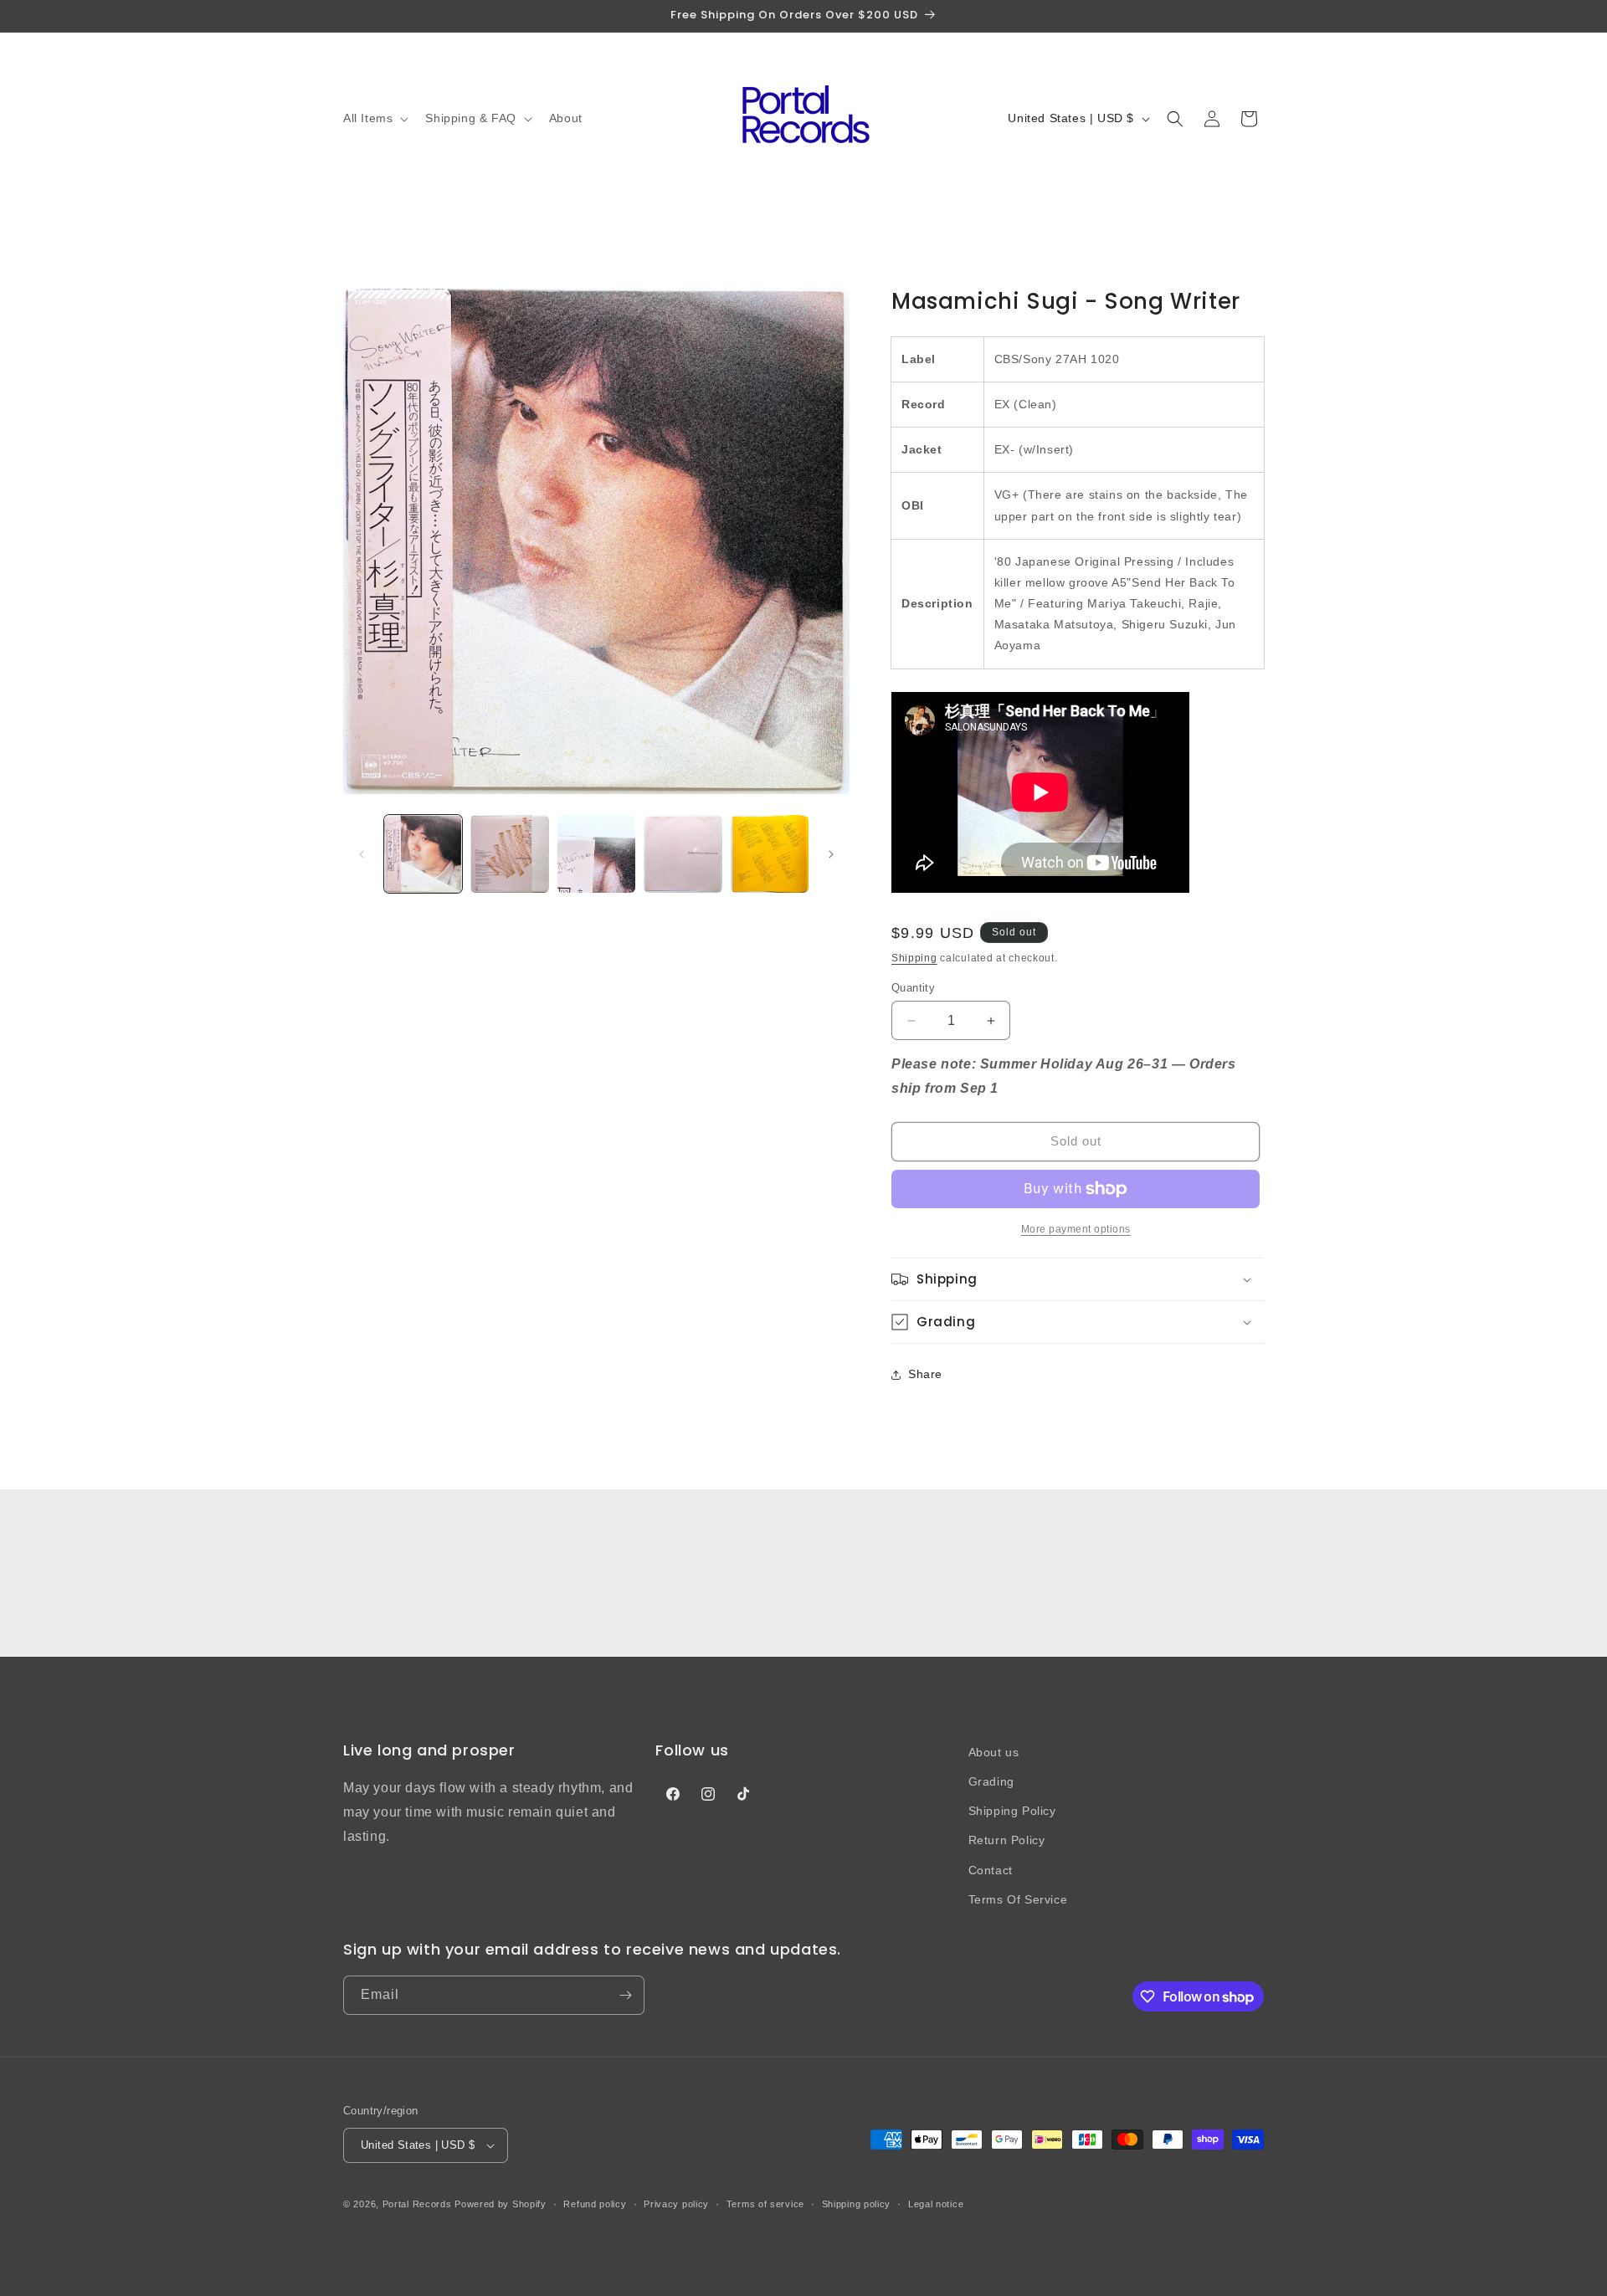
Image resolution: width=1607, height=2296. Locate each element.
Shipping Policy (1012, 1811)
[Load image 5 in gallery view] (770, 854)
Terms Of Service (1018, 1899)
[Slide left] (362, 854)
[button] (374, 118)
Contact (991, 1870)
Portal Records (417, 2204)
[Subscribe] (625, 1995)
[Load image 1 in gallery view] (423, 854)
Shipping (914, 958)
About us (994, 1752)
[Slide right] (831, 854)
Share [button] (925, 1374)
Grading (991, 1781)
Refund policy (595, 2204)
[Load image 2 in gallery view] (509, 854)
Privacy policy (676, 2204)
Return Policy (1007, 1840)
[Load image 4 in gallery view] (683, 854)
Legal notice (936, 2204)
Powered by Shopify (501, 2204)
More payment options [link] (1076, 1229)
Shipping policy (857, 2204)
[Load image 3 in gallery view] (596, 854)
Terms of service (765, 2204)
